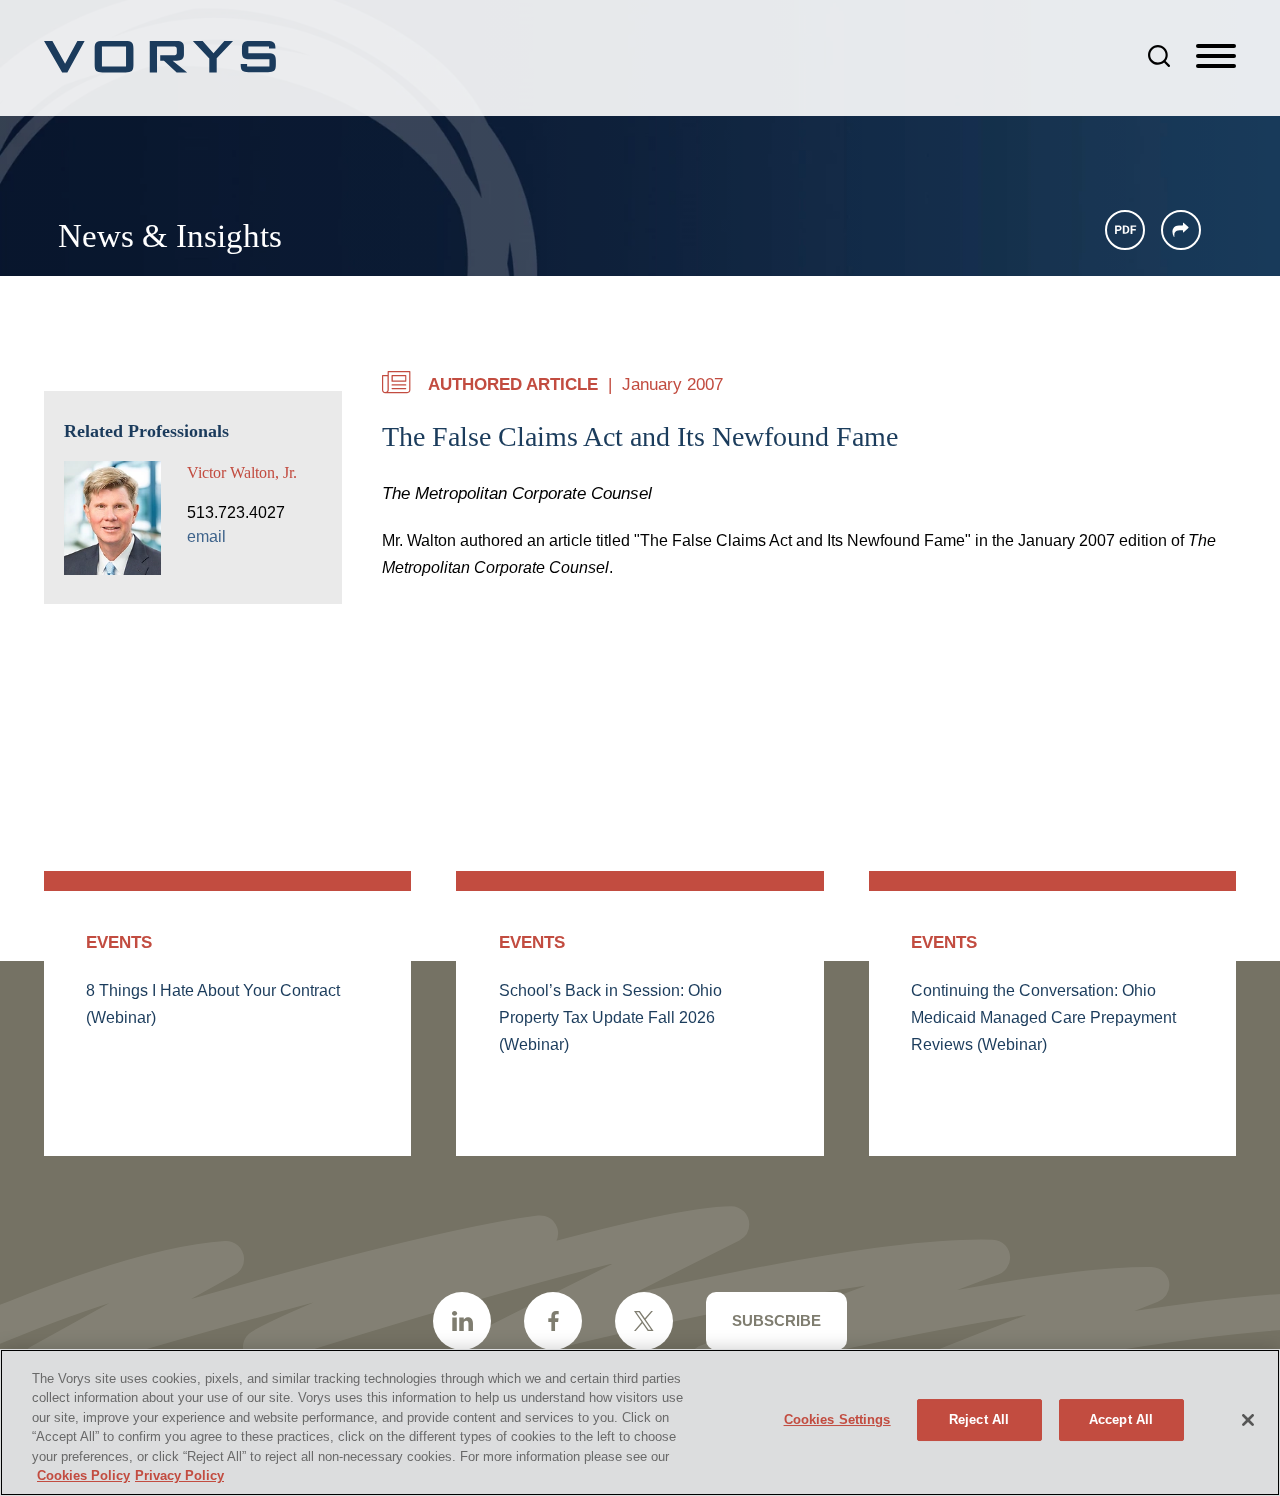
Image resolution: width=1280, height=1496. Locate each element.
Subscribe (776, 1320)
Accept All (1121, 1419)
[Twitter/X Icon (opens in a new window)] (644, 1321)
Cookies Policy (83, 1475)
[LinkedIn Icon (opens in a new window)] (462, 1321)
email (206, 536)
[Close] (1248, 1420)
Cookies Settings (837, 1419)
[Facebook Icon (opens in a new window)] (553, 1321)
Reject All (979, 1419)
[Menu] (1216, 57)
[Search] (1159, 56)
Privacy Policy (179, 1475)
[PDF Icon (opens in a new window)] (1125, 230)
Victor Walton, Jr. (242, 472)
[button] (1181, 230)
